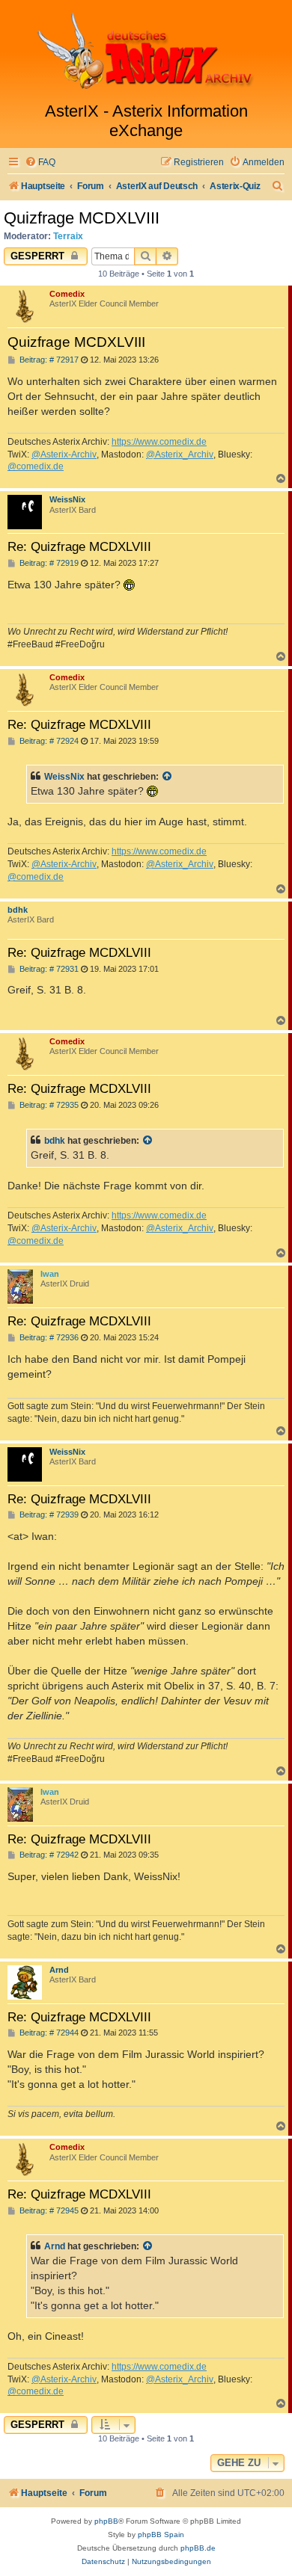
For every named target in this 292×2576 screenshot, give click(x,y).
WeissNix (67, 499)
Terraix (68, 236)
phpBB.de (198, 2548)
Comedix (67, 294)
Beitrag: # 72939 (48, 1515)
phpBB (106, 2521)
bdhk (18, 910)
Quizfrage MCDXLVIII (82, 218)
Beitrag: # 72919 (48, 563)
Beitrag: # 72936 (48, 1338)
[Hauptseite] (146, 51)
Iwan (50, 1274)
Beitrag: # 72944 (48, 2033)
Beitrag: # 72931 (48, 969)
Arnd (59, 1970)
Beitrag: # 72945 (48, 2211)
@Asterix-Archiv (64, 455)
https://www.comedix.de (159, 442)
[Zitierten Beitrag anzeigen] (168, 777)
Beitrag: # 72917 (48, 360)
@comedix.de (36, 466)
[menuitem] (40, 163)
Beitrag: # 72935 (48, 1105)
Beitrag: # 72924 (48, 741)
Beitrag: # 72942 (48, 1855)
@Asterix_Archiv (180, 455)
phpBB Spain (161, 2535)
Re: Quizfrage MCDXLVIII (79, 546)
